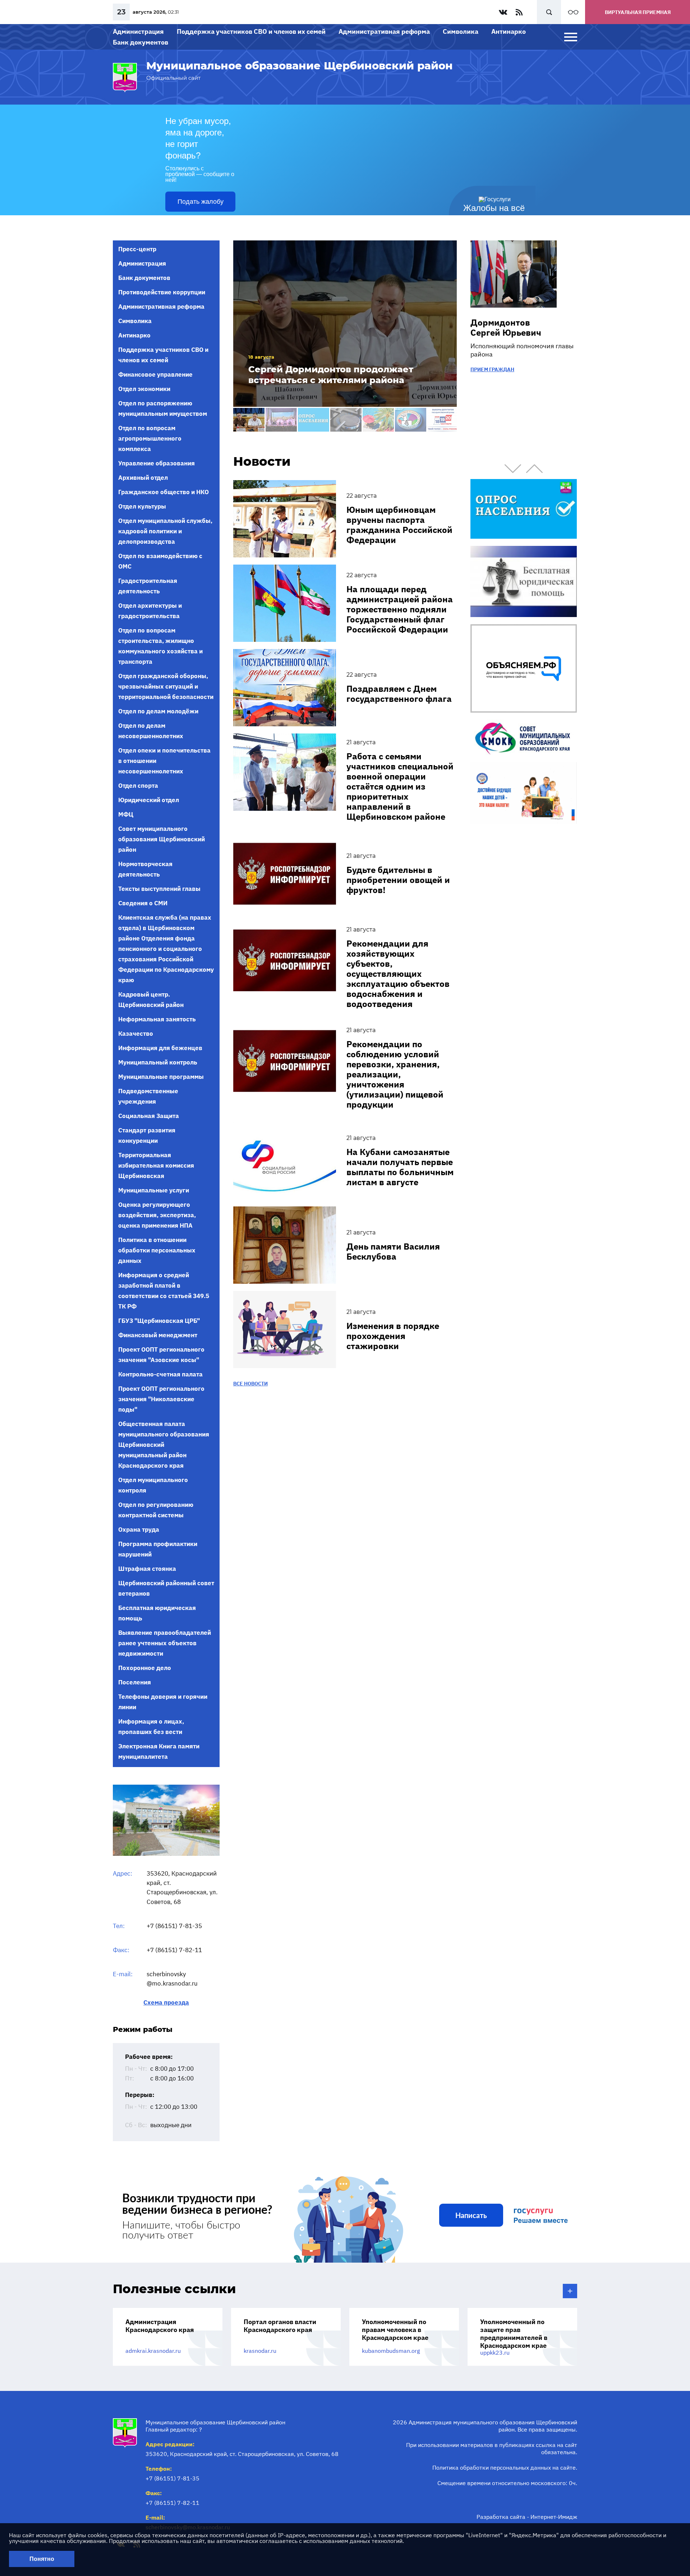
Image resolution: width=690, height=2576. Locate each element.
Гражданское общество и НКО (164, 492)
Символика (461, 31)
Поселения (135, 1682)
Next (534, 469)
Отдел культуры (142, 506)
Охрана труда (139, 1529)
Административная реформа (384, 31)
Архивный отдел (143, 478)
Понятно (42, 2559)
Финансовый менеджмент (158, 1335)
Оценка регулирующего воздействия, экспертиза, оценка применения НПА (157, 1215)
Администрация (138, 31)
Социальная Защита (149, 1116)
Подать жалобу (201, 202)
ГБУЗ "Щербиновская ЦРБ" (159, 1321)
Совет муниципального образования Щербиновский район (162, 839)
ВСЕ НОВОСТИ (250, 1384)
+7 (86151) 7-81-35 (174, 1926)
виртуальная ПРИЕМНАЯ (638, 12)
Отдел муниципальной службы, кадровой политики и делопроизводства (165, 531)
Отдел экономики (144, 389)
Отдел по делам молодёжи (158, 711)
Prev (513, 469)
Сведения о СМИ (143, 903)
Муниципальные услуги (154, 1190)
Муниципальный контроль (158, 1062)
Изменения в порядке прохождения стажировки (393, 1336)
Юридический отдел (149, 800)
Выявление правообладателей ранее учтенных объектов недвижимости (165, 1643)
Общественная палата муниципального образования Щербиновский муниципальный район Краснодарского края (164, 1445)
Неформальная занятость (157, 1019)
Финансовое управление (155, 374)
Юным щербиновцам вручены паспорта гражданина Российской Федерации (399, 525)
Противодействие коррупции (162, 292)
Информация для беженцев (160, 1048)
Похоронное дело (145, 1668)
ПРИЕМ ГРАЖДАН (492, 369)
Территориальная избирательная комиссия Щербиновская (156, 1165)
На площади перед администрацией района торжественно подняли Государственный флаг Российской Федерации (400, 609)
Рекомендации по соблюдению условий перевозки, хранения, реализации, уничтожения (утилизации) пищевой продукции (395, 1074)
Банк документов (141, 42)
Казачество (136, 1034)
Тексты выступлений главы (159, 889)
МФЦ (126, 814)
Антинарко (509, 31)
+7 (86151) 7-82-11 (174, 1950)
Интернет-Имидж (554, 2517)
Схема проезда (166, 2003)
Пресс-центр (137, 249)
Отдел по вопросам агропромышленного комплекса (150, 438)
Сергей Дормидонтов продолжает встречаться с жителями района (331, 375)
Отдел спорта (138, 786)
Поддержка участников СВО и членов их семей (251, 31)
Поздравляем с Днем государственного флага (399, 694)
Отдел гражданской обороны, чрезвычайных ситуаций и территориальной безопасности (166, 686)
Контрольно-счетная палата (160, 1374)
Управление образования (157, 463)
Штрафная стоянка (147, 1569)
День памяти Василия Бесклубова (393, 1251)
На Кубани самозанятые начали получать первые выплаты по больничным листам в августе (400, 1167)
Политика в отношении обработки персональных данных (157, 1250)
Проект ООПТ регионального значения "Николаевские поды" (161, 1399)
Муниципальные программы (161, 1077)
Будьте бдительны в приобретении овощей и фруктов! (398, 880)
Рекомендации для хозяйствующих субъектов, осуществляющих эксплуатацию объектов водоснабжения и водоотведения (398, 974)
